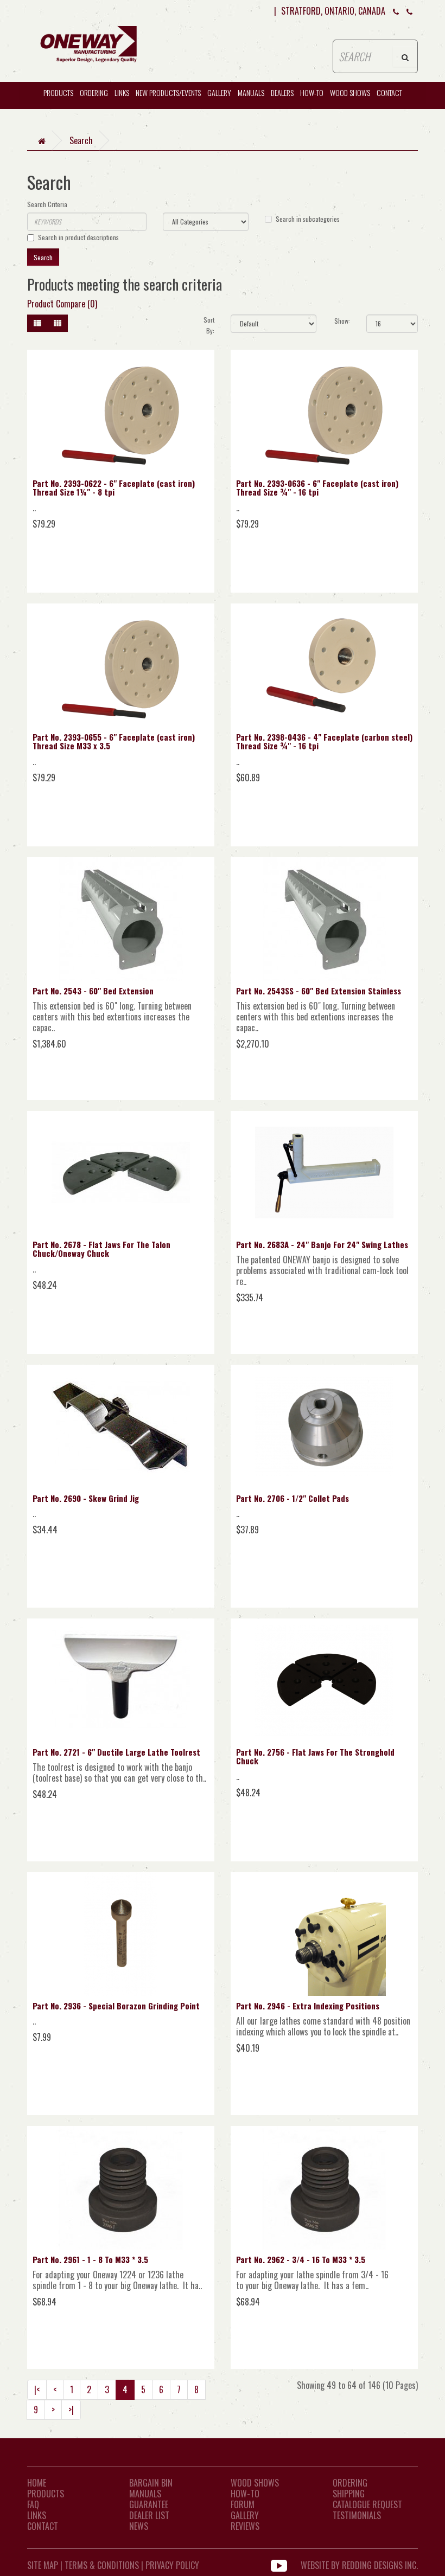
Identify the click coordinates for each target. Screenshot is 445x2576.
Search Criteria (47, 204)
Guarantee (149, 2504)
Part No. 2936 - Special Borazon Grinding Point (116, 2006)
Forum (243, 2504)
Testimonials (357, 2515)
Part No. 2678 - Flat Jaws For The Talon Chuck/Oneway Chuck (101, 1249)
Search (81, 140)
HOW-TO (312, 92)
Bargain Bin (151, 2483)
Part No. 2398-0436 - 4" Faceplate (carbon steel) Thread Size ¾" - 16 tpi (324, 741)
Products (58, 92)
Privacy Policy (172, 2565)
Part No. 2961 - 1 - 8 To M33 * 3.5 (90, 2259)
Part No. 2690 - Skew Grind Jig (86, 1498)
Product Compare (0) (62, 304)
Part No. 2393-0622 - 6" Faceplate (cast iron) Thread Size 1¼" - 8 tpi (114, 488)
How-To (245, 2494)
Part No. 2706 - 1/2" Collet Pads (293, 1498)
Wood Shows (255, 2483)
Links (122, 92)
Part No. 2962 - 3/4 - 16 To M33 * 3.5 (301, 2259)
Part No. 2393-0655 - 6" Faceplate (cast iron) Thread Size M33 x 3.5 (114, 741)
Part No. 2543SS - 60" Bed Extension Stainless (319, 991)
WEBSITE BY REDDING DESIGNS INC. (359, 2565)
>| (71, 2410)
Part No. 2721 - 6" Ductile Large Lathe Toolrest (116, 1752)
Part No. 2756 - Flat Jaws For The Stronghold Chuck (315, 1756)
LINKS (37, 2515)
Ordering (94, 92)
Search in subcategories (308, 219)
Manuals (251, 92)
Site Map (43, 2565)
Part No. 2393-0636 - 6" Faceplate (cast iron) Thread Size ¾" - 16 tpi (317, 488)
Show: (342, 321)
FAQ (33, 2504)
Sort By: (209, 325)
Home (37, 2483)
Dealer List (149, 2515)
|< (37, 2389)
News (139, 2526)
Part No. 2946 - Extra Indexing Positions (308, 2006)
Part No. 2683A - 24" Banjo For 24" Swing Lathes (322, 1244)
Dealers (282, 92)
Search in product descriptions (78, 237)
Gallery (219, 92)
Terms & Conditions (102, 2565)
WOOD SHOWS (350, 92)
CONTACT (389, 92)
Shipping (349, 2494)
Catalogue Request (367, 2504)
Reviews (245, 2526)
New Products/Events (168, 92)
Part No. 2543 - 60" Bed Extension (93, 991)
